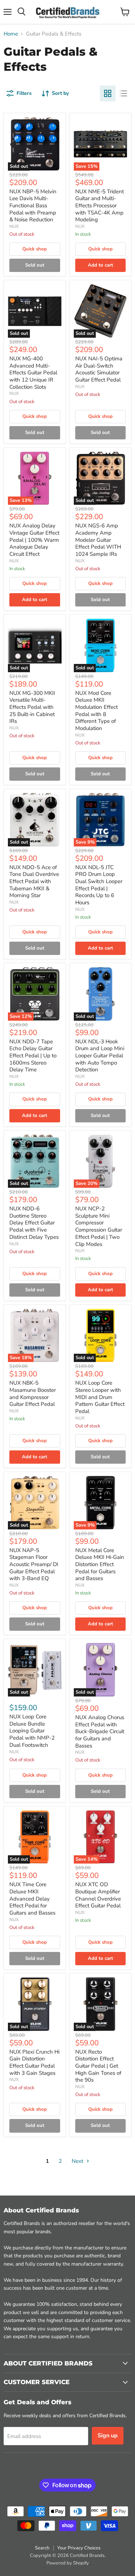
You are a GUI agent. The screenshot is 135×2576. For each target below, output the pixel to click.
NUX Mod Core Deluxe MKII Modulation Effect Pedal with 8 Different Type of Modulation (96, 711)
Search (42, 2548)
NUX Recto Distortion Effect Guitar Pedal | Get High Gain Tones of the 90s (98, 2066)
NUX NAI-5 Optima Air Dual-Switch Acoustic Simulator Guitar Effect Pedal (99, 369)
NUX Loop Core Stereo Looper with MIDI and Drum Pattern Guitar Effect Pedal (100, 1397)
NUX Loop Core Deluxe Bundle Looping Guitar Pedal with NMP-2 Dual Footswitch (32, 1731)
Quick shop (35, 249)
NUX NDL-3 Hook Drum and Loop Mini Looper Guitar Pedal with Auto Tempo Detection (100, 1056)
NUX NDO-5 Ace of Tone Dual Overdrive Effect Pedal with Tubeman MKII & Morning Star (34, 881)
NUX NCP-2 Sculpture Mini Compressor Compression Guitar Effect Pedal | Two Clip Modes (99, 1226)
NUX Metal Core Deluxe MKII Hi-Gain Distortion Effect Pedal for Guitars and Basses (100, 1564)
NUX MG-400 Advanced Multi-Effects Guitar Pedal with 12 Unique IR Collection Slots (33, 373)
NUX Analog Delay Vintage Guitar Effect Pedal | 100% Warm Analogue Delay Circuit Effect (34, 540)
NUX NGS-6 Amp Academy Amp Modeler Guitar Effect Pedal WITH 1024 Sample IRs (98, 540)
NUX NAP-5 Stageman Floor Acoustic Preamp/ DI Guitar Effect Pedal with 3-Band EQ (34, 1564)
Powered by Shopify (68, 2563)
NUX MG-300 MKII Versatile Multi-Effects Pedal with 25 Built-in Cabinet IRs (32, 707)
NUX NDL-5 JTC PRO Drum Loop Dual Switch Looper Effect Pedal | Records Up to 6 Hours (99, 885)
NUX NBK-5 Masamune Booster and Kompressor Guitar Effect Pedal (33, 1393)
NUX (14, 226)
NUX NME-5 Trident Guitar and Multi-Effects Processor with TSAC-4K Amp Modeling (100, 206)
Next (78, 2161)
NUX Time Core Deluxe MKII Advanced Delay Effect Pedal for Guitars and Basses (32, 1899)
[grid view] (108, 93)
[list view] (123, 93)
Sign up (108, 2436)
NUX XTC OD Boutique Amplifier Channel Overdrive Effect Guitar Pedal (98, 1895)
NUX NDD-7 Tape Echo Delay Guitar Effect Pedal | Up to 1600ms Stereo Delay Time (33, 1056)
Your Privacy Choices (79, 2548)
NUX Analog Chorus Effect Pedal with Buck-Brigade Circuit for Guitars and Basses (100, 1732)
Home (11, 34)
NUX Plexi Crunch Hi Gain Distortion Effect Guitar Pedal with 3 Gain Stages (34, 2062)
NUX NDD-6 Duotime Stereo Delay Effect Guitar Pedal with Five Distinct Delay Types (34, 1223)
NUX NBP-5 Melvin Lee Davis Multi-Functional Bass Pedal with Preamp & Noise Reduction (33, 206)
